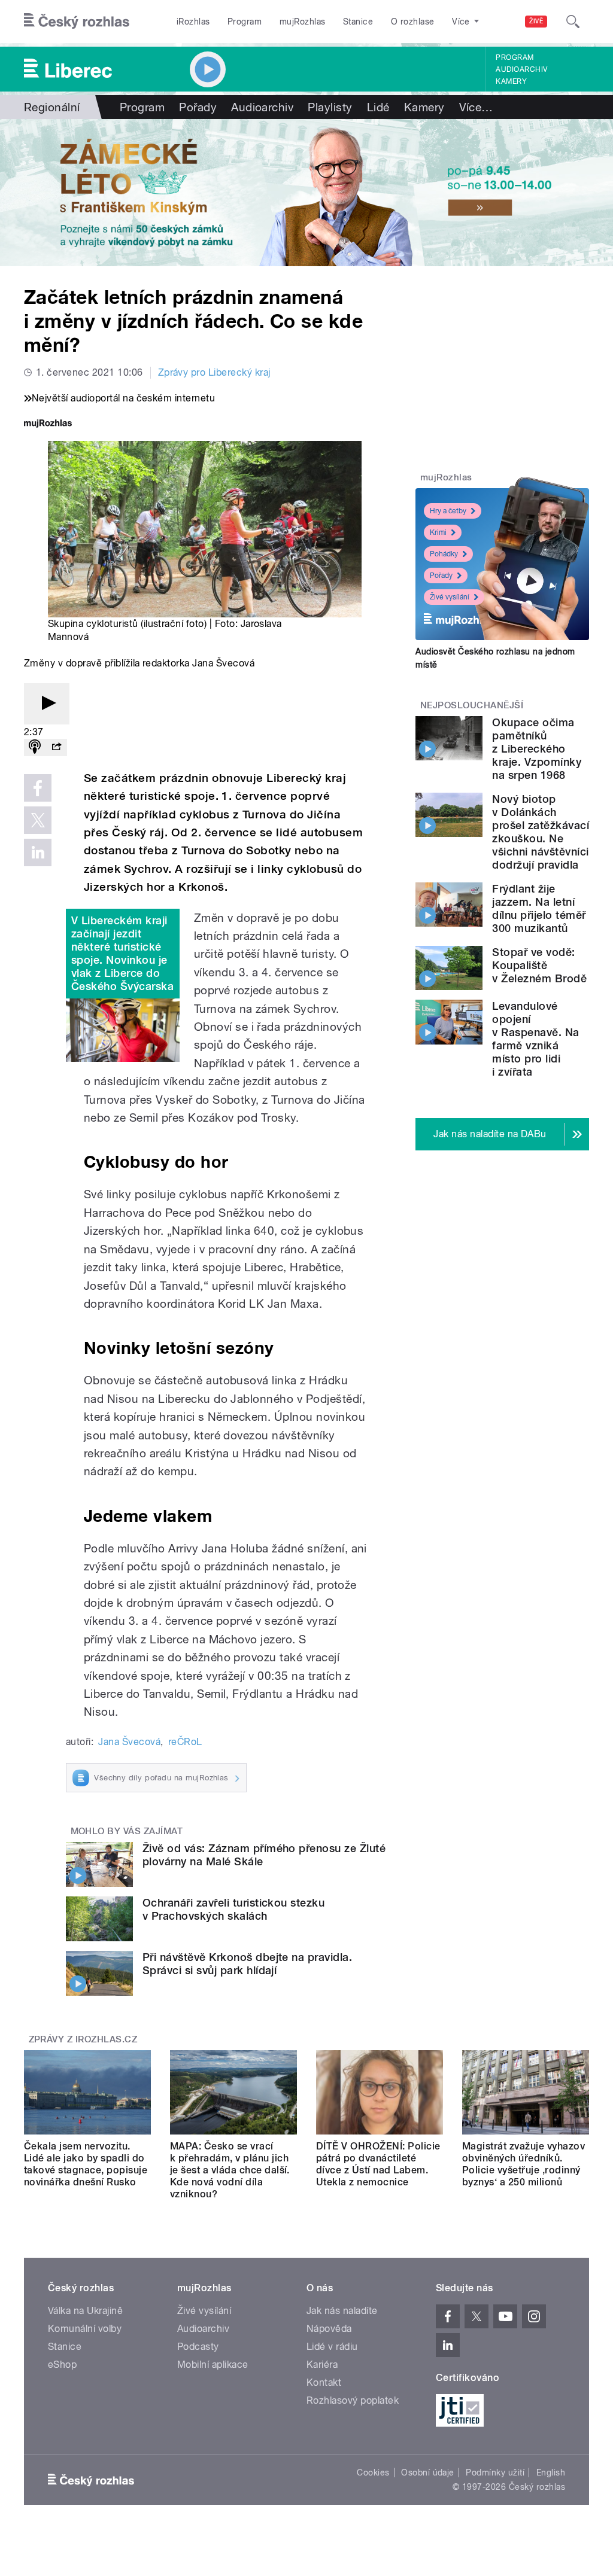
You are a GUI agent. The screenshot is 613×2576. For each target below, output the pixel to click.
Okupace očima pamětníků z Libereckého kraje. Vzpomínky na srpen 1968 (537, 749)
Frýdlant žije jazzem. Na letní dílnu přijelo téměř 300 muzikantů (539, 908)
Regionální (52, 107)
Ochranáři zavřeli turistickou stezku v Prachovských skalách (233, 1909)
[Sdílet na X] (38, 820)
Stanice (358, 22)
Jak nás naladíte (342, 2311)
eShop (62, 2365)
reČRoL (185, 1742)
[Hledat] (573, 22)
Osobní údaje (428, 2473)
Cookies (373, 2473)
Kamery (511, 81)
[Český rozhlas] (77, 22)
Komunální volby (85, 2329)
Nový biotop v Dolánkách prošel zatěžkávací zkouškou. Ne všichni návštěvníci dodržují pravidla (541, 832)
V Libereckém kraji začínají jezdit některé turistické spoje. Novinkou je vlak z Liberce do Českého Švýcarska (122, 953)
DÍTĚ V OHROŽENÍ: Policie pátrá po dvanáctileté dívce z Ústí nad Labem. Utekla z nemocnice (378, 2164)
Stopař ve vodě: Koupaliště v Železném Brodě (539, 965)
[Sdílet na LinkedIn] (38, 852)
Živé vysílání (450, 597)
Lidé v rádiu (332, 2347)
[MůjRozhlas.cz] (48, 424)
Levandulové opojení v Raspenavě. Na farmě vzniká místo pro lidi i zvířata (535, 1039)
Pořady (198, 107)
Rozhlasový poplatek (353, 2400)
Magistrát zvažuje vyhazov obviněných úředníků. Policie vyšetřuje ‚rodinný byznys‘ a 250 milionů (524, 2164)
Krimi (438, 532)
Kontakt (324, 2382)
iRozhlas (193, 22)
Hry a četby (448, 511)
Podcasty (198, 2347)
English (551, 2473)
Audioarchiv (521, 69)
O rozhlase (413, 22)
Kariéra (322, 2365)
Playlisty (330, 107)
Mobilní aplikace (213, 2365)
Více (476, 107)
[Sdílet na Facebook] (38, 788)
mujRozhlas (303, 22)
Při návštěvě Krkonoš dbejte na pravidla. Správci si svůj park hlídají (247, 1964)
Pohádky (444, 554)
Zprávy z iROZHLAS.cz (83, 2039)
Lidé (378, 107)
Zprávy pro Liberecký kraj (214, 372)
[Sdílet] (56, 747)
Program (245, 22)
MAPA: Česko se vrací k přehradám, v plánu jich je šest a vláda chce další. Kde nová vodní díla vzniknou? (230, 2170)
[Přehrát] (47, 704)
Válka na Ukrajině (85, 2311)
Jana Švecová (129, 1742)
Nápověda (329, 2329)
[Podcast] (35, 747)
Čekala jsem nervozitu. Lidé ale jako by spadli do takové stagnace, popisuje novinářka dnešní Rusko (86, 2164)
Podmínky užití (495, 2473)
